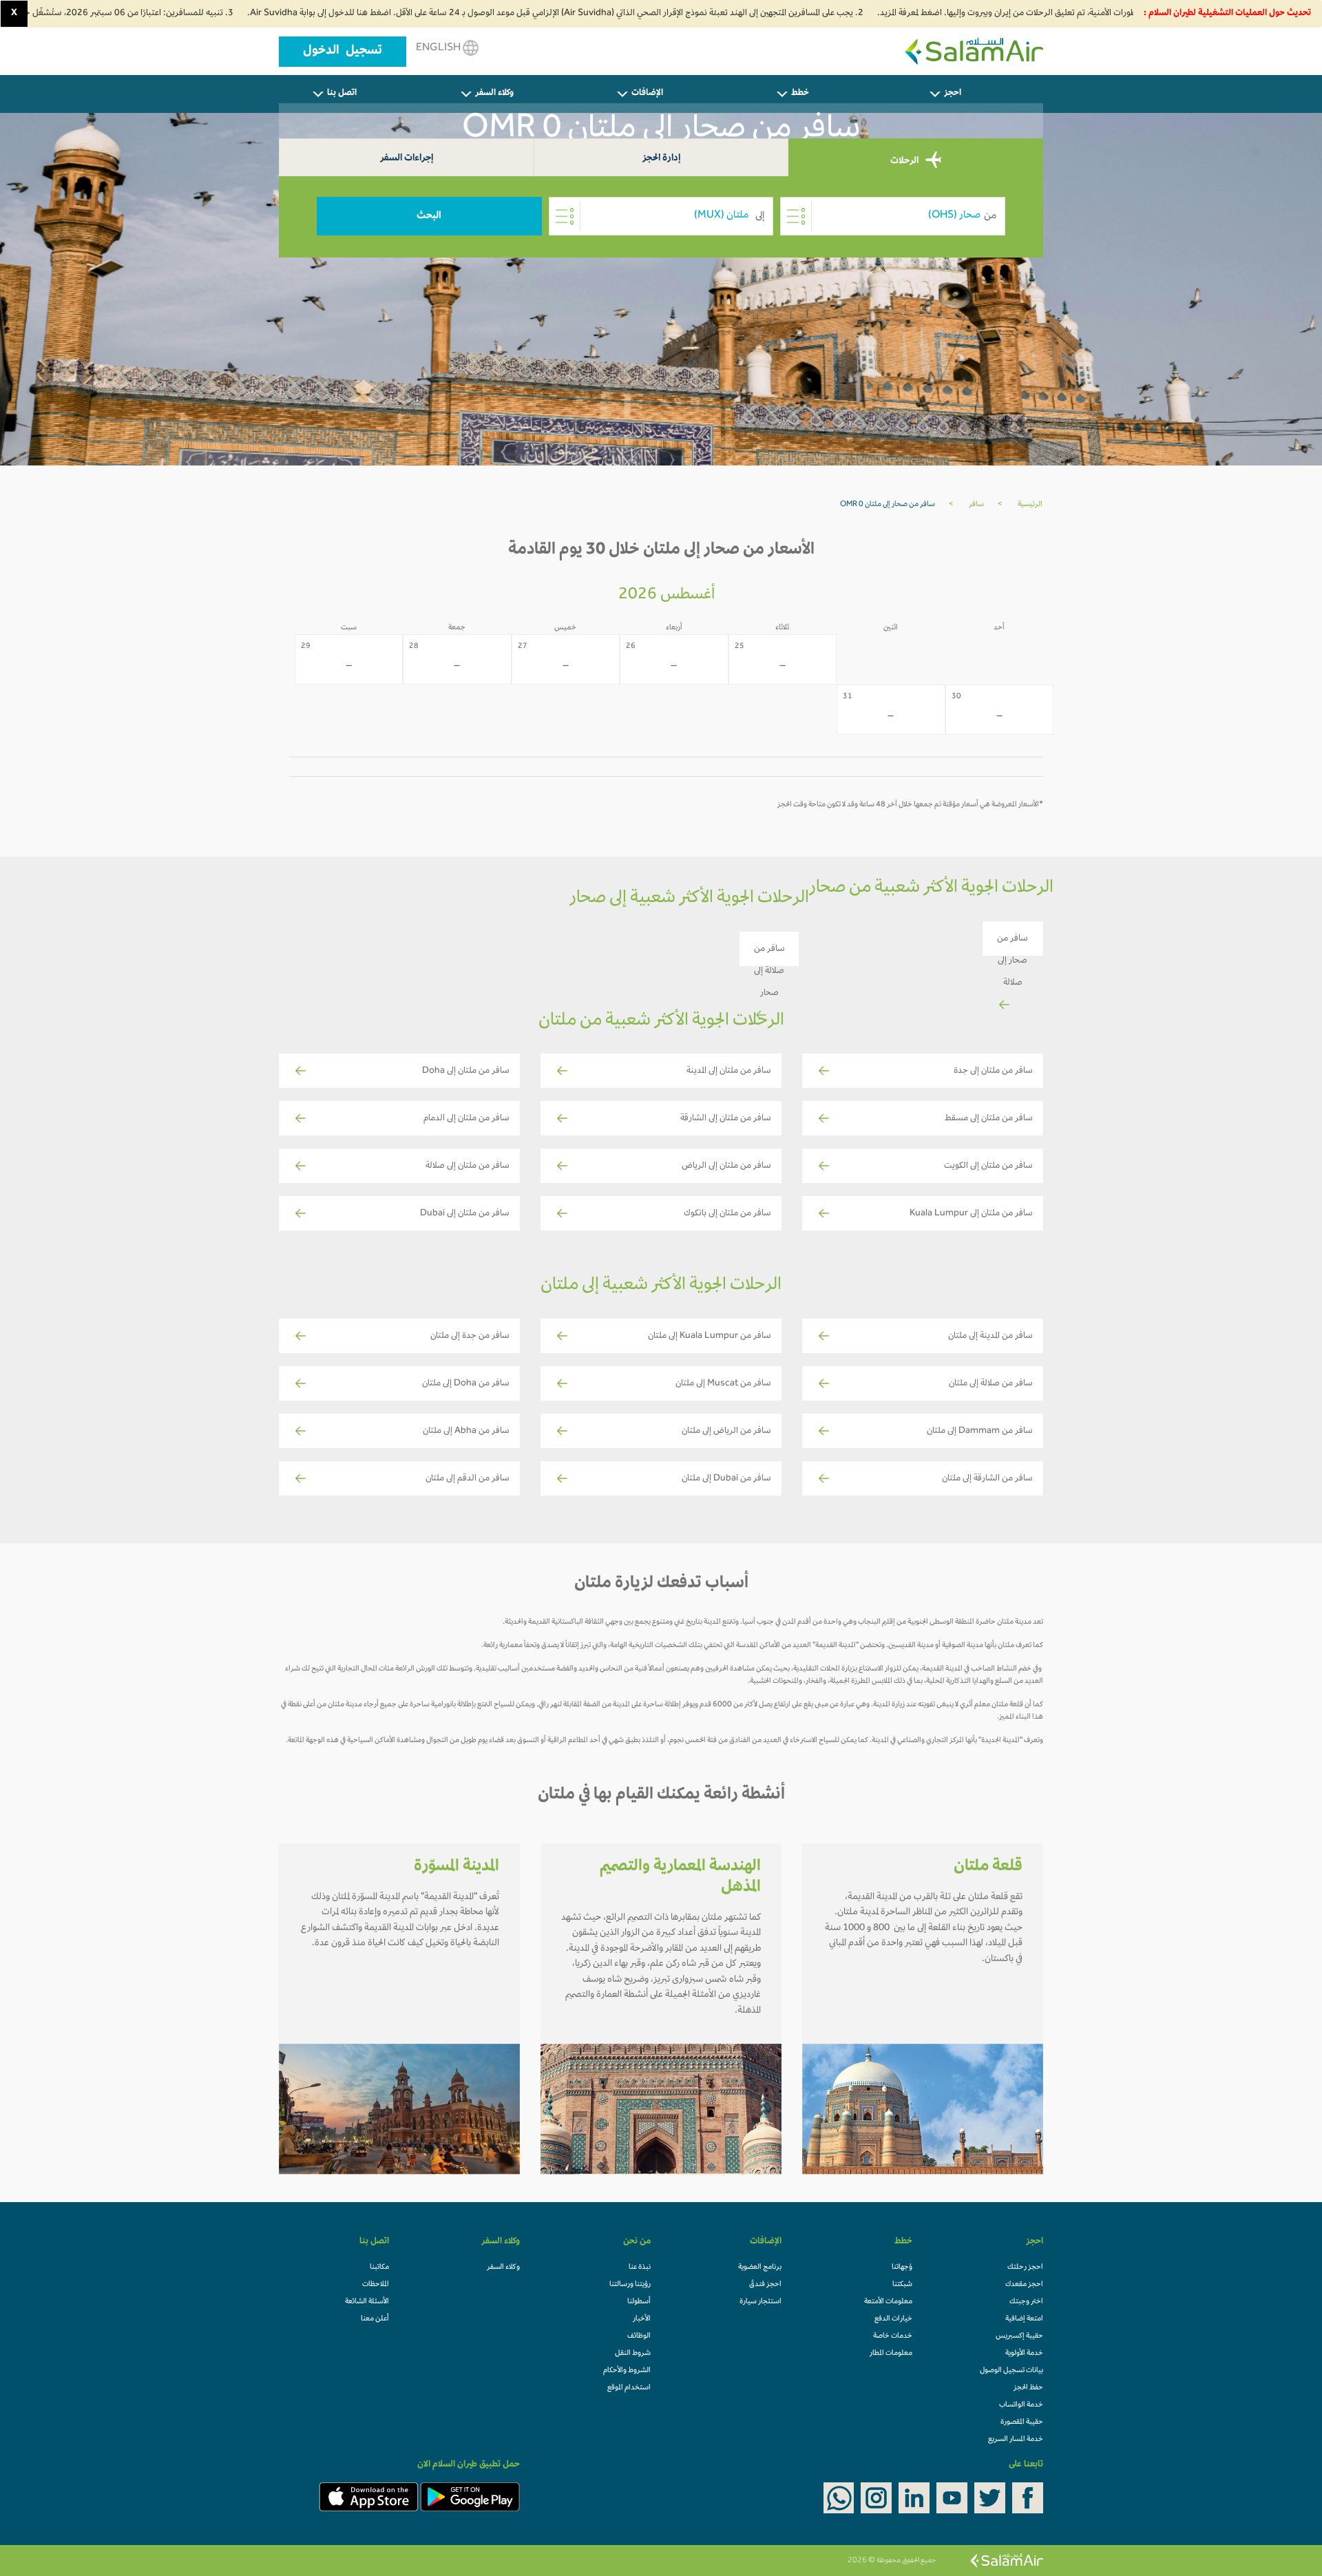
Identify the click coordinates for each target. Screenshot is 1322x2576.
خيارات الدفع (893, 2319)
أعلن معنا (375, 2319)
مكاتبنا (379, 2268)
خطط (800, 94)
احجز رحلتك (1025, 2268)
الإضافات (647, 94)
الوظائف (639, 2336)
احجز (953, 94)
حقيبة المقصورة (1022, 2422)
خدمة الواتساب (1021, 2405)
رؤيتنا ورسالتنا (630, 2285)
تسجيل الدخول (343, 52)
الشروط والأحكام (627, 2371)
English (439, 48)
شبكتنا (902, 2285)
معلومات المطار (891, 2354)
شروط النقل (633, 2354)
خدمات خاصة (893, 2336)
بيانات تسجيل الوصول (1011, 2371)
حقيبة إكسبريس (1019, 2336)
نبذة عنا (640, 2268)
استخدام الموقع (629, 2388)
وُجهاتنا (902, 2268)
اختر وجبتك (1026, 2302)
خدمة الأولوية (1024, 2354)
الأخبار (642, 2319)
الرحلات (905, 161)
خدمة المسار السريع (1016, 2440)
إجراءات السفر (407, 159)
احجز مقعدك (1024, 2285)
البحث (429, 216)
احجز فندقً (765, 2285)
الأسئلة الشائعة (367, 2302)
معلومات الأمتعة (888, 2302)
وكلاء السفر (494, 94)
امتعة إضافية (1024, 2319)
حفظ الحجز (1028, 2388)
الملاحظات (376, 2285)
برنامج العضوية (760, 2268)
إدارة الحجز (661, 159)
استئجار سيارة (760, 2302)
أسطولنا (639, 2302)
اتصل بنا (342, 94)
